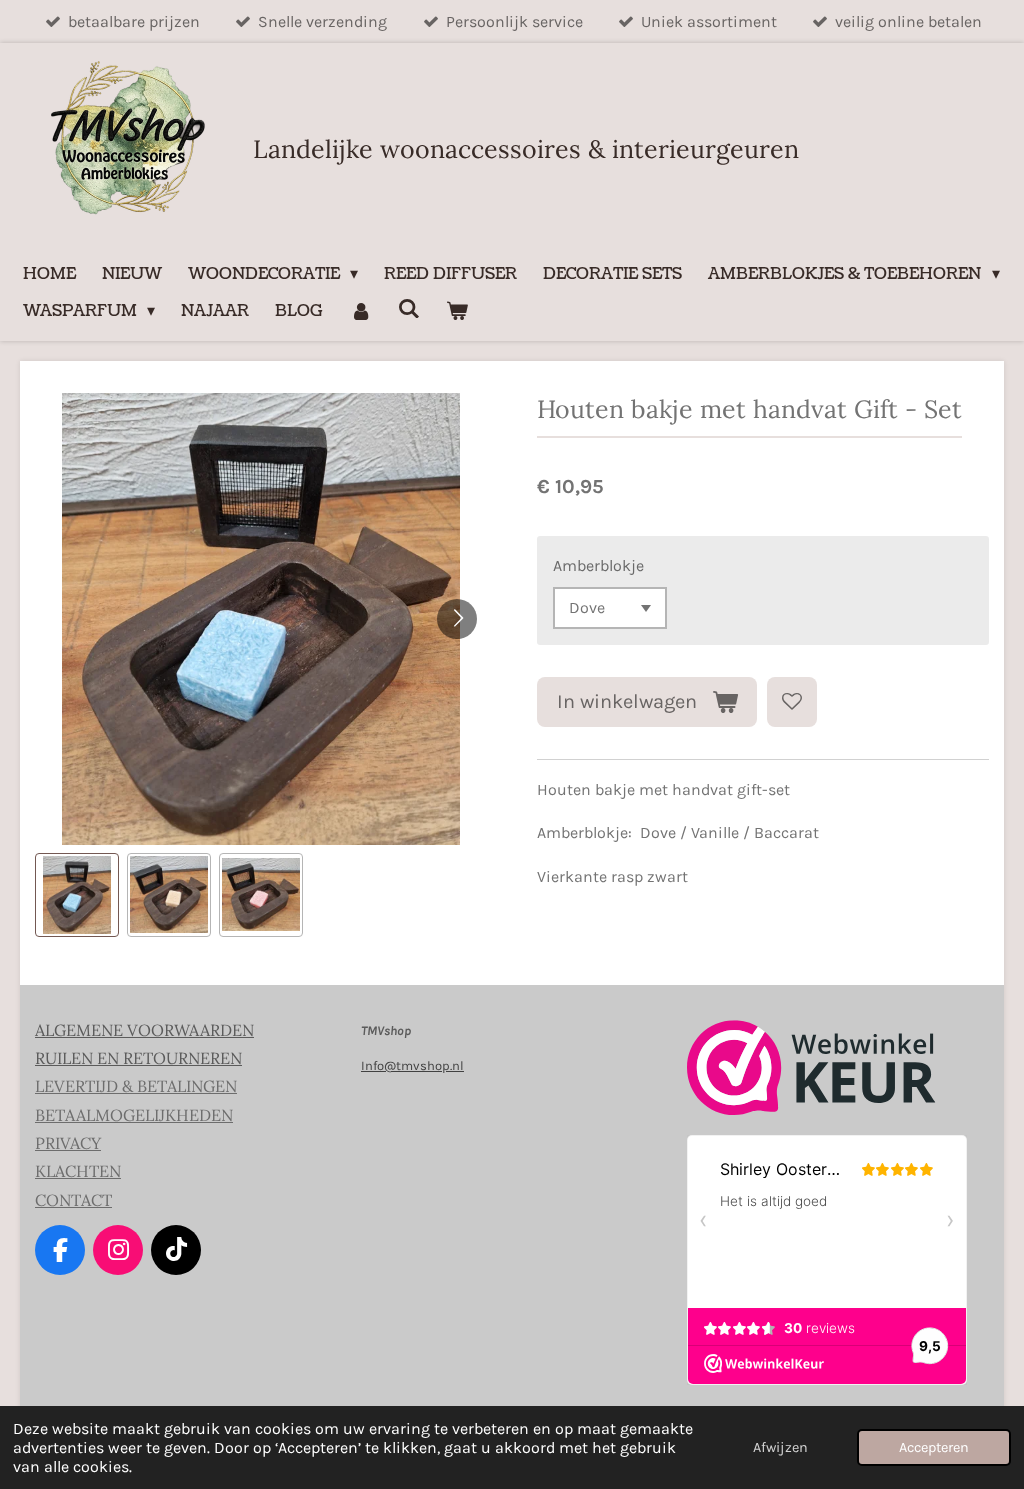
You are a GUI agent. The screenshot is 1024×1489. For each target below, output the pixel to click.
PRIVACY (68, 1143)
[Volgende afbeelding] (457, 619)
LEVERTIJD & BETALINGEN (136, 1086)
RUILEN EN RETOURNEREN (138, 1058)
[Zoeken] (409, 309)
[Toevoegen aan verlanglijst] (792, 702)
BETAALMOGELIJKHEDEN (134, 1115)
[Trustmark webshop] (811, 1110)
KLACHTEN (78, 1171)
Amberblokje (598, 565)
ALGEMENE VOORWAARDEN (144, 1030)
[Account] (360, 311)
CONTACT (73, 1200)
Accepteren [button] (934, 1447)
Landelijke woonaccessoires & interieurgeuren (526, 149)
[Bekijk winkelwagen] (457, 311)
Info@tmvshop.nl (412, 1065)
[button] (77, 895)
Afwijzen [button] (780, 1447)
